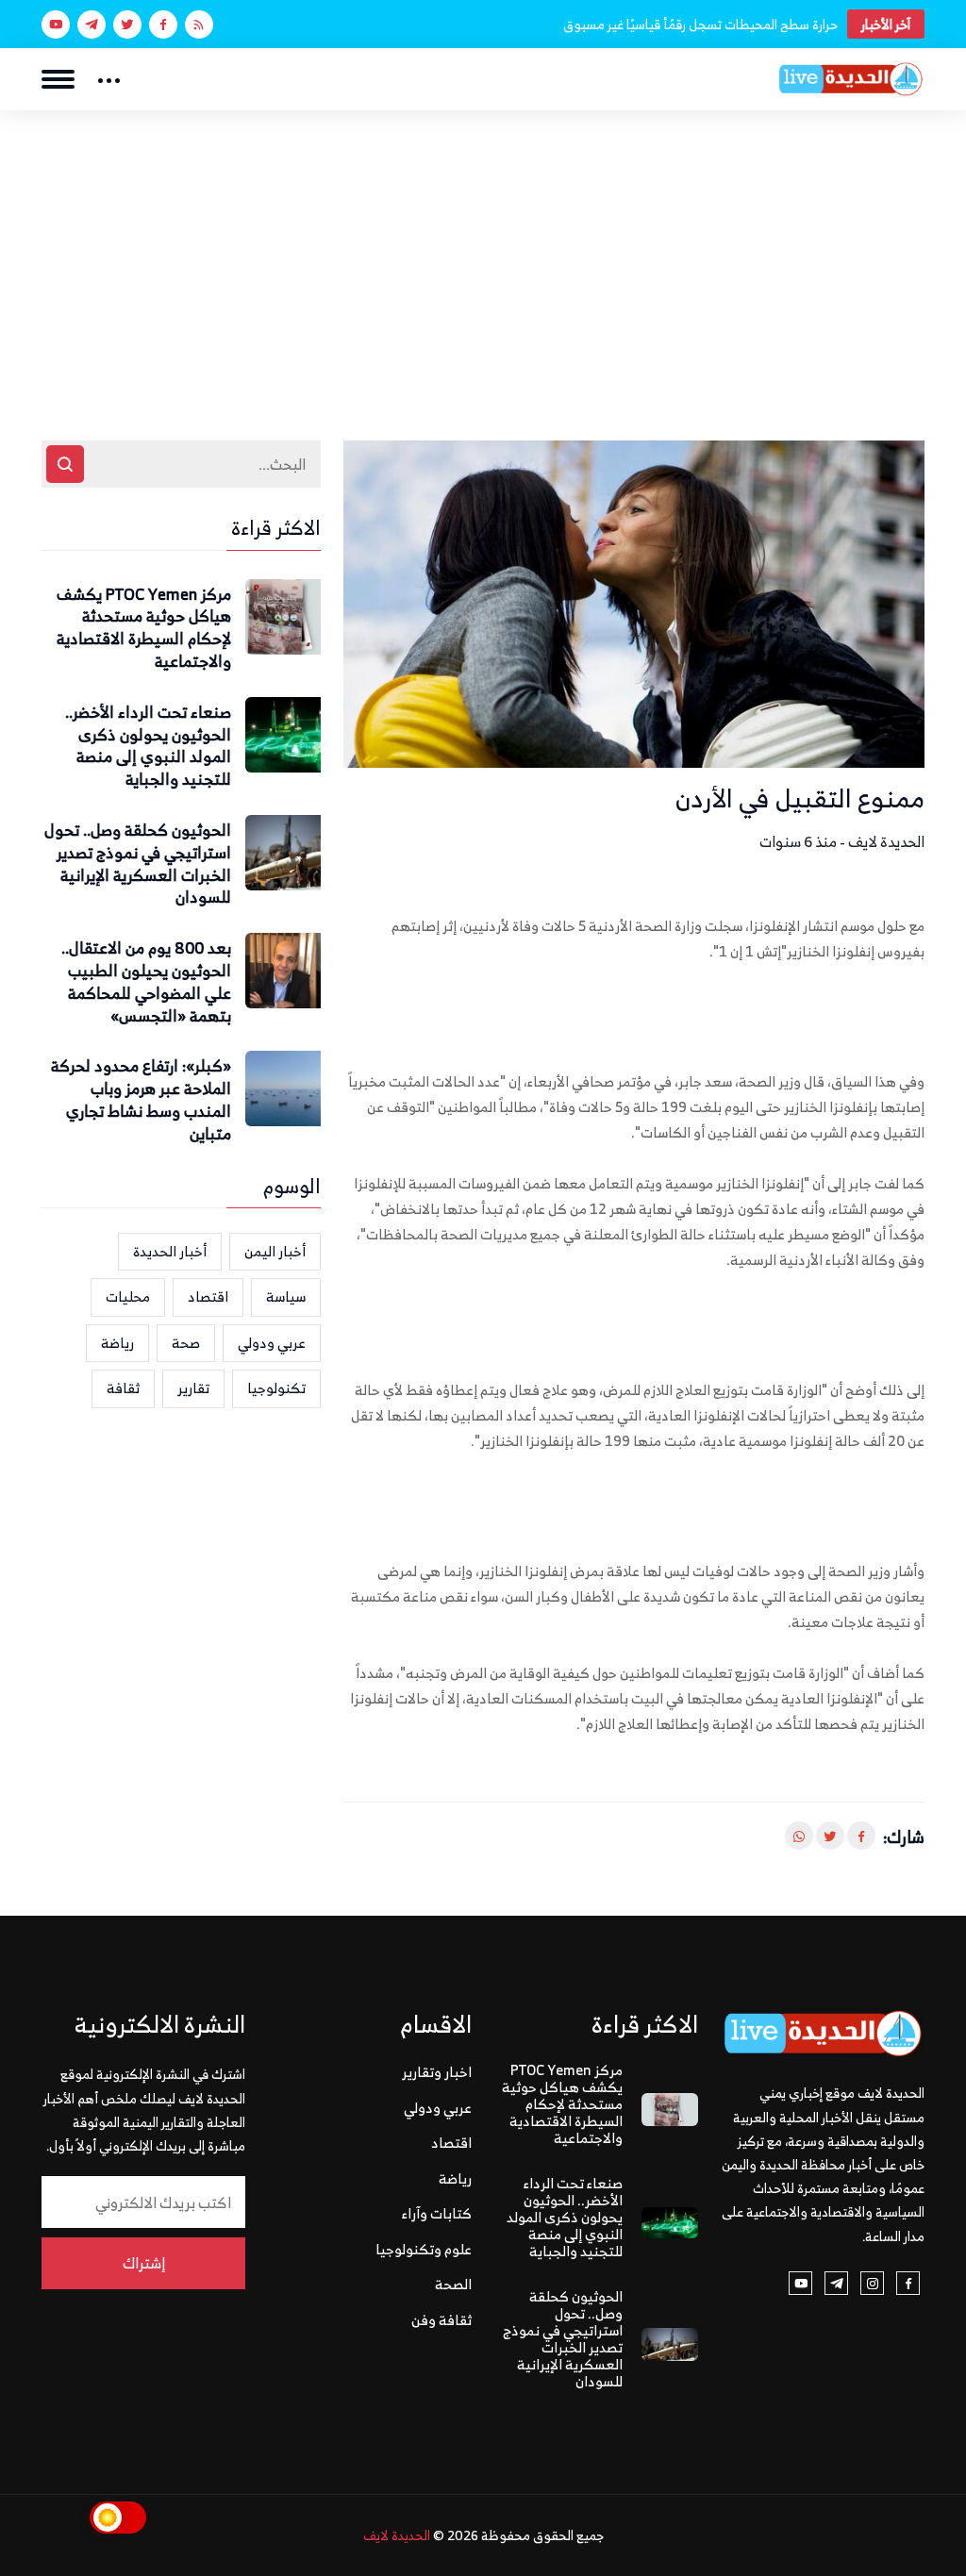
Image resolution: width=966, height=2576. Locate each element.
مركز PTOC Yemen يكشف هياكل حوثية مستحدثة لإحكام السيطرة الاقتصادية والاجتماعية (144, 629)
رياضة (117, 1343)
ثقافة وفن (441, 2320)
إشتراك (144, 2263)
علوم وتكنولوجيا (424, 2249)
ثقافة (123, 1388)
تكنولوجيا (276, 1388)
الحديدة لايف (397, 2535)
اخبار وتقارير (437, 2072)
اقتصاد (208, 1296)
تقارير (193, 1388)
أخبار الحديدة (170, 1251)
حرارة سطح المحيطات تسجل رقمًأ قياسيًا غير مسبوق (700, 24)
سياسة (286, 1296)
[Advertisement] (483, 252)
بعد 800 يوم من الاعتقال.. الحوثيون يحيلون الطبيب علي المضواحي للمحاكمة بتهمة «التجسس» (146, 982)
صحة (186, 1343)
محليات (128, 1296)
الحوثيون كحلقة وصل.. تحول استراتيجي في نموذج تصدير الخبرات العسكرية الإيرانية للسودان (138, 864)
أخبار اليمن (275, 1251)
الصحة (453, 2284)
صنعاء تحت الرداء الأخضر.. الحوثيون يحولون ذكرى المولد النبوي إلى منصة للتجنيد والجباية (148, 747)
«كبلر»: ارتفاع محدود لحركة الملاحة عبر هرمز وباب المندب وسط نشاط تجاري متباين (141, 1100)
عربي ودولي (272, 1343)
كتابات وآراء (437, 2213)
